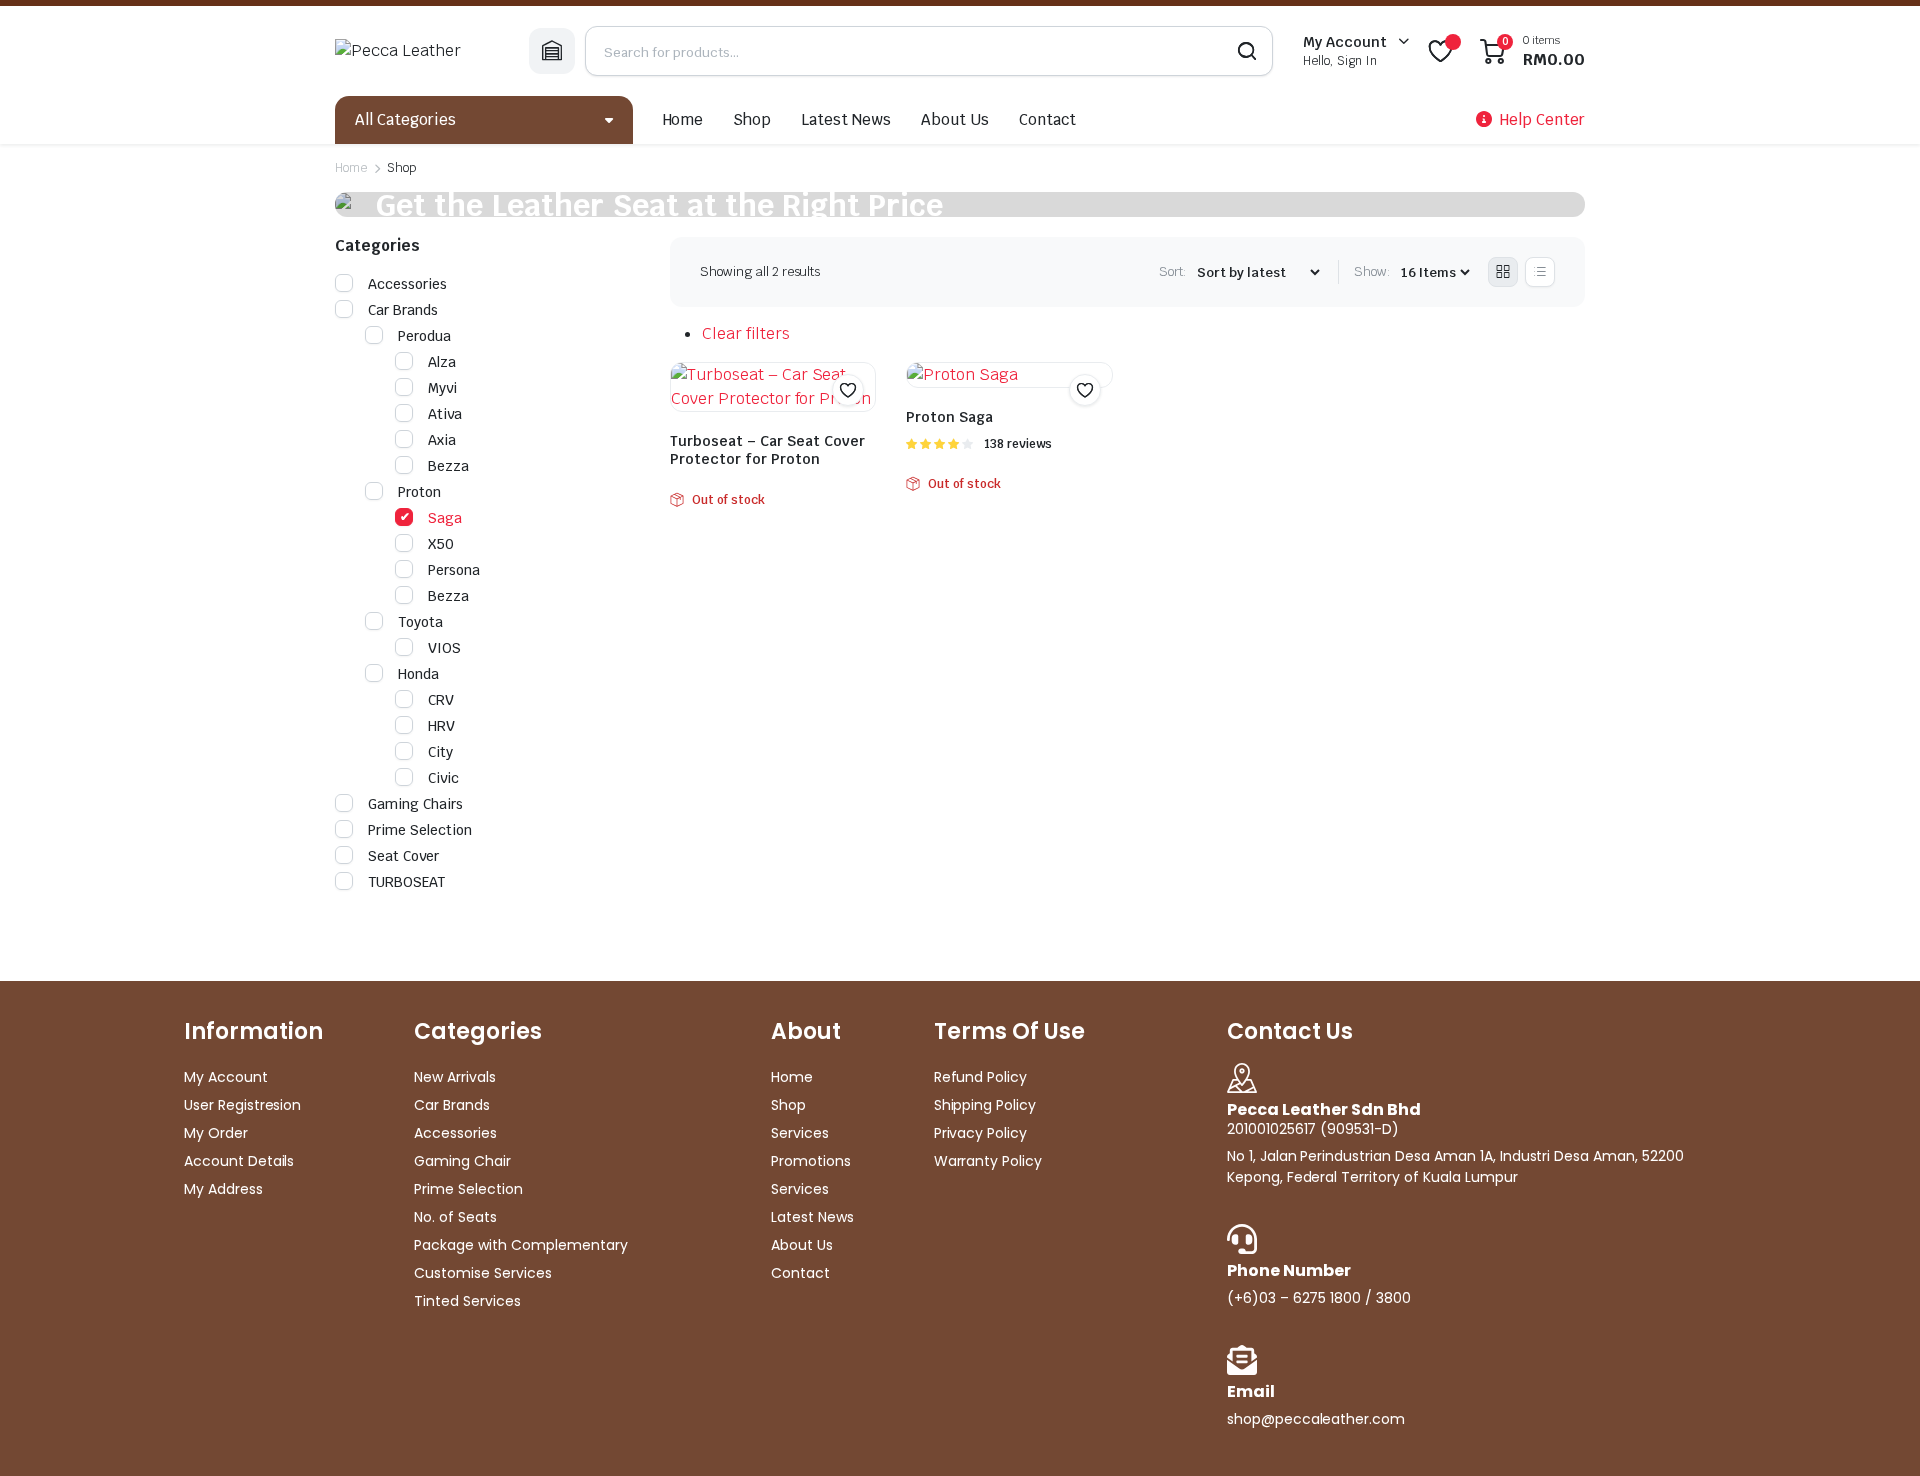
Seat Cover (403, 856)
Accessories (407, 284)
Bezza (448, 466)
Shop (752, 119)
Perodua (424, 336)
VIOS (444, 648)
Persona (454, 570)
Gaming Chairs (415, 804)
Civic (443, 778)
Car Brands (403, 310)
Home (683, 119)
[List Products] (1540, 272)
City (440, 752)
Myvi (442, 388)
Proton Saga (949, 417)
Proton (419, 492)
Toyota (420, 622)
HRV (441, 726)
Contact (1047, 119)
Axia (442, 440)
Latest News (846, 119)
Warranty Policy (988, 1161)
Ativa (445, 414)
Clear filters (746, 333)
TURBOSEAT (406, 882)
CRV (441, 700)
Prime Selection (420, 830)
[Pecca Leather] (417, 51)
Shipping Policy (985, 1105)
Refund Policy (981, 1077)
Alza (442, 362)
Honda (418, 674)
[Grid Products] (1503, 272)
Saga (445, 518)
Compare (858, 429)
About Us (955, 119)
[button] (848, 390)
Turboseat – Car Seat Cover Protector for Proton (767, 450)
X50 (441, 544)
